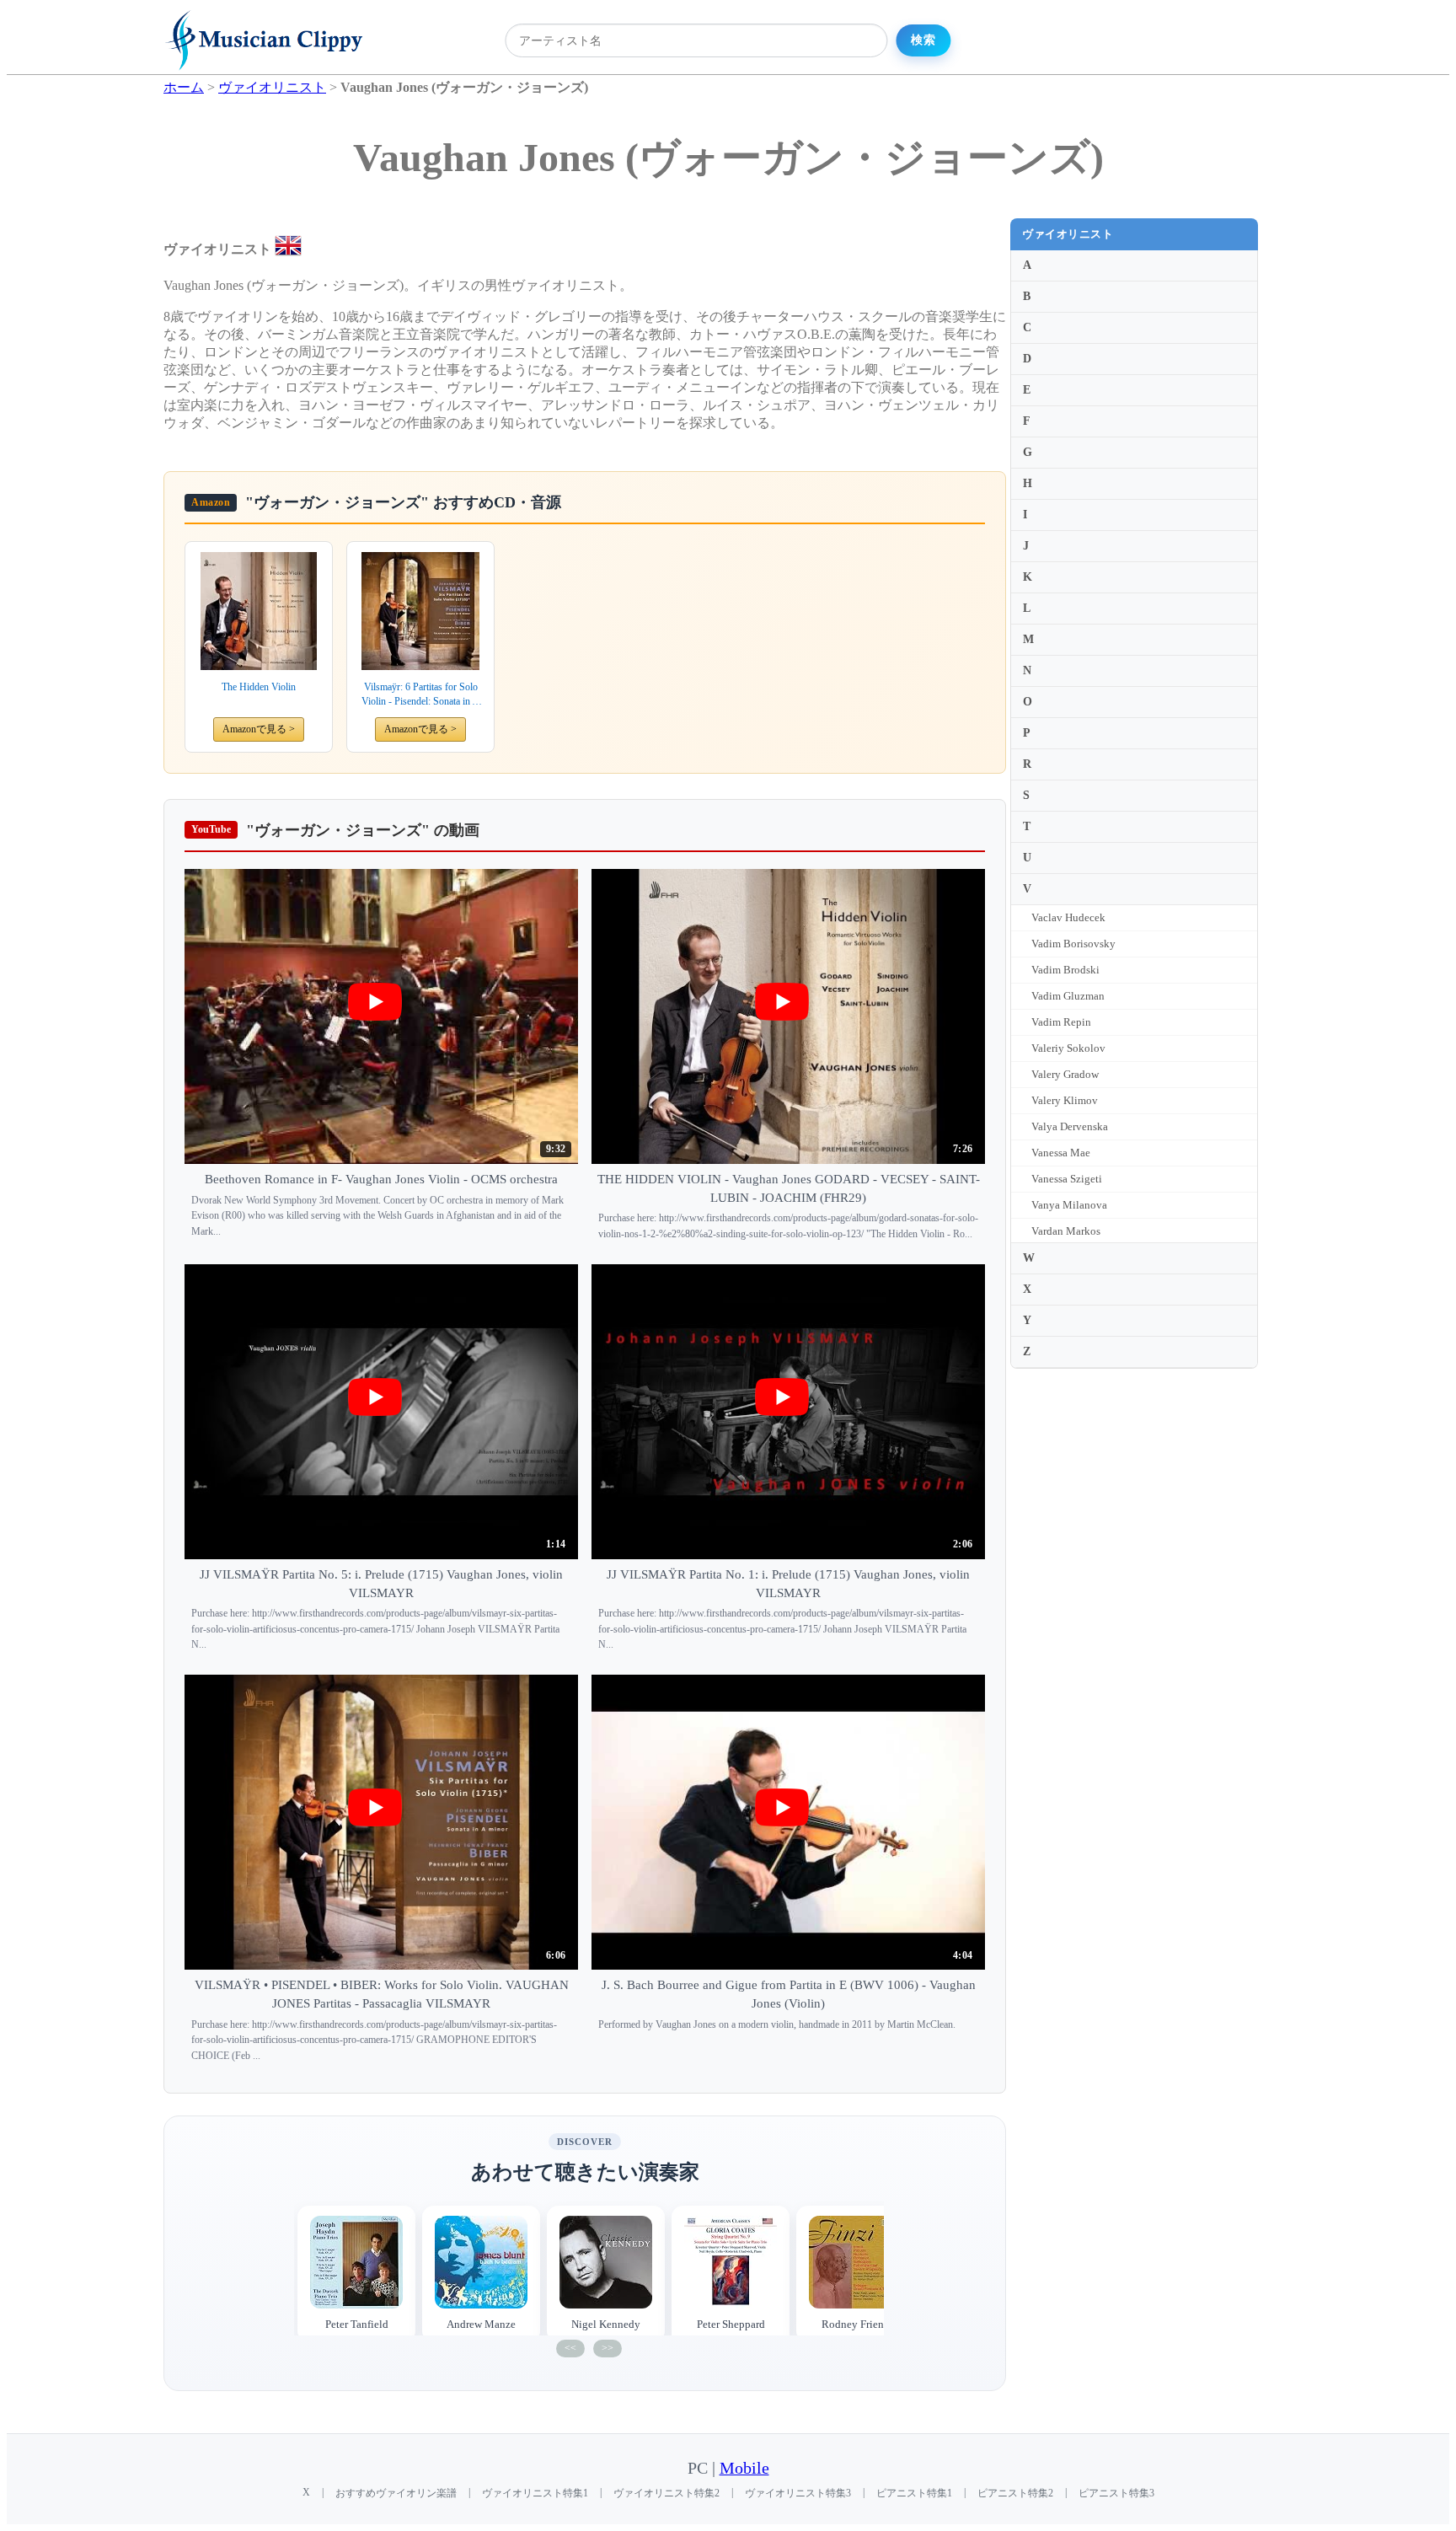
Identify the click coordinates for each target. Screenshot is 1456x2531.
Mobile (744, 2468)
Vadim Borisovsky (1073, 944)
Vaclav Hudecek (1068, 917)
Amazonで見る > (259, 729)
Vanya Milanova (1069, 1205)
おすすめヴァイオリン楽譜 (396, 2493)
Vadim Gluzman (1068, 996)
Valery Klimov (1065, 1100)
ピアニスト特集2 (1015, 2493)
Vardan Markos (1066, 1231)
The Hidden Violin (259, 687)
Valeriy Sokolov (1068, 1048)
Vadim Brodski (1065, 970)
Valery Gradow (1065, 1074)
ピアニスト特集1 (914, 2493)
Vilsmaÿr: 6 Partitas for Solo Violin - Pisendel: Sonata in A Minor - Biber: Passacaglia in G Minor (420, 695)
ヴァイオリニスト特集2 (666, 2493)
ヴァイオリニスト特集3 (798, 2493)
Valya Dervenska (1070, 1126)
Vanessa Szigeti (1067, 1179)
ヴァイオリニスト (1068, 234)
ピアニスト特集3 (1116, 2493)
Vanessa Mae (1061, 1153)
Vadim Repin (1061, 1022)
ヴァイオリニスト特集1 (535, 2493)
